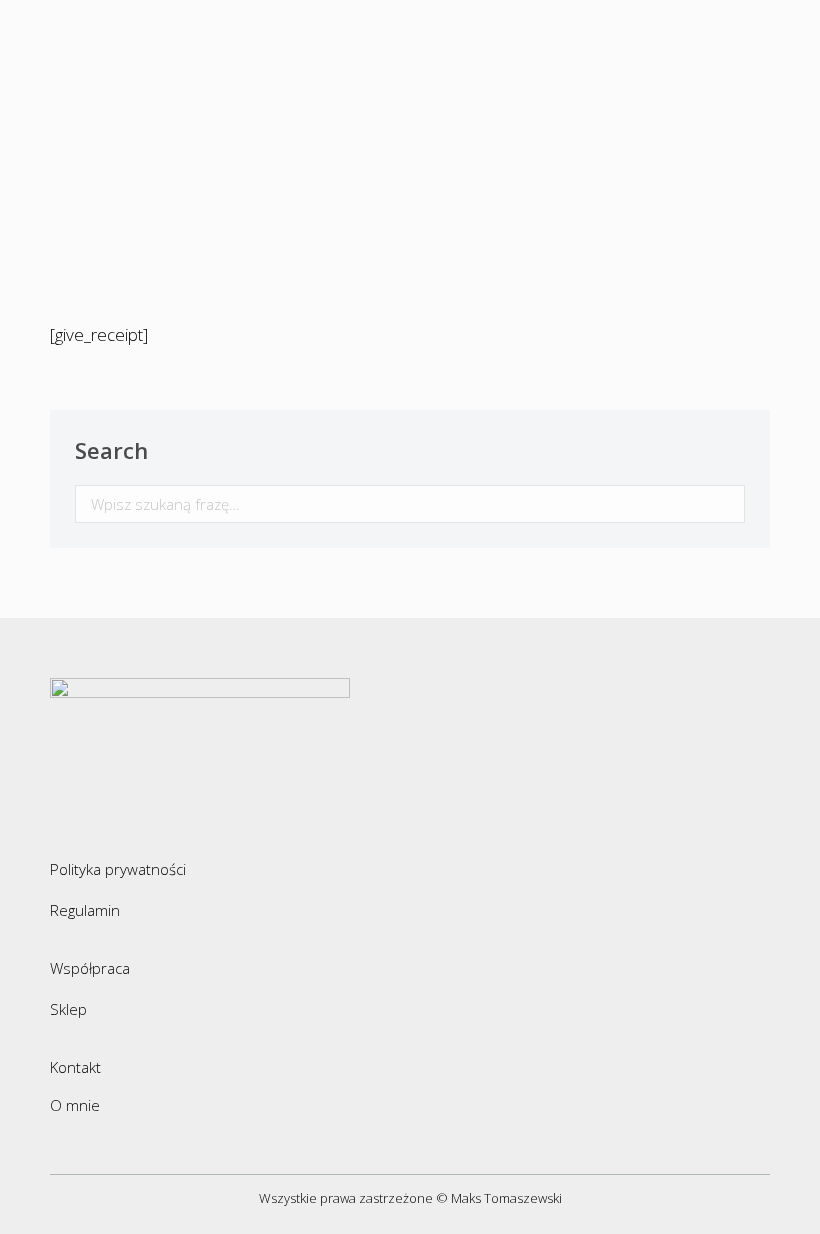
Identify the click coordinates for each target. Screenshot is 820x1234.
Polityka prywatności (118, 869)
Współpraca (90, 968)
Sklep (68, 1009)
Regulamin (85, 910)
